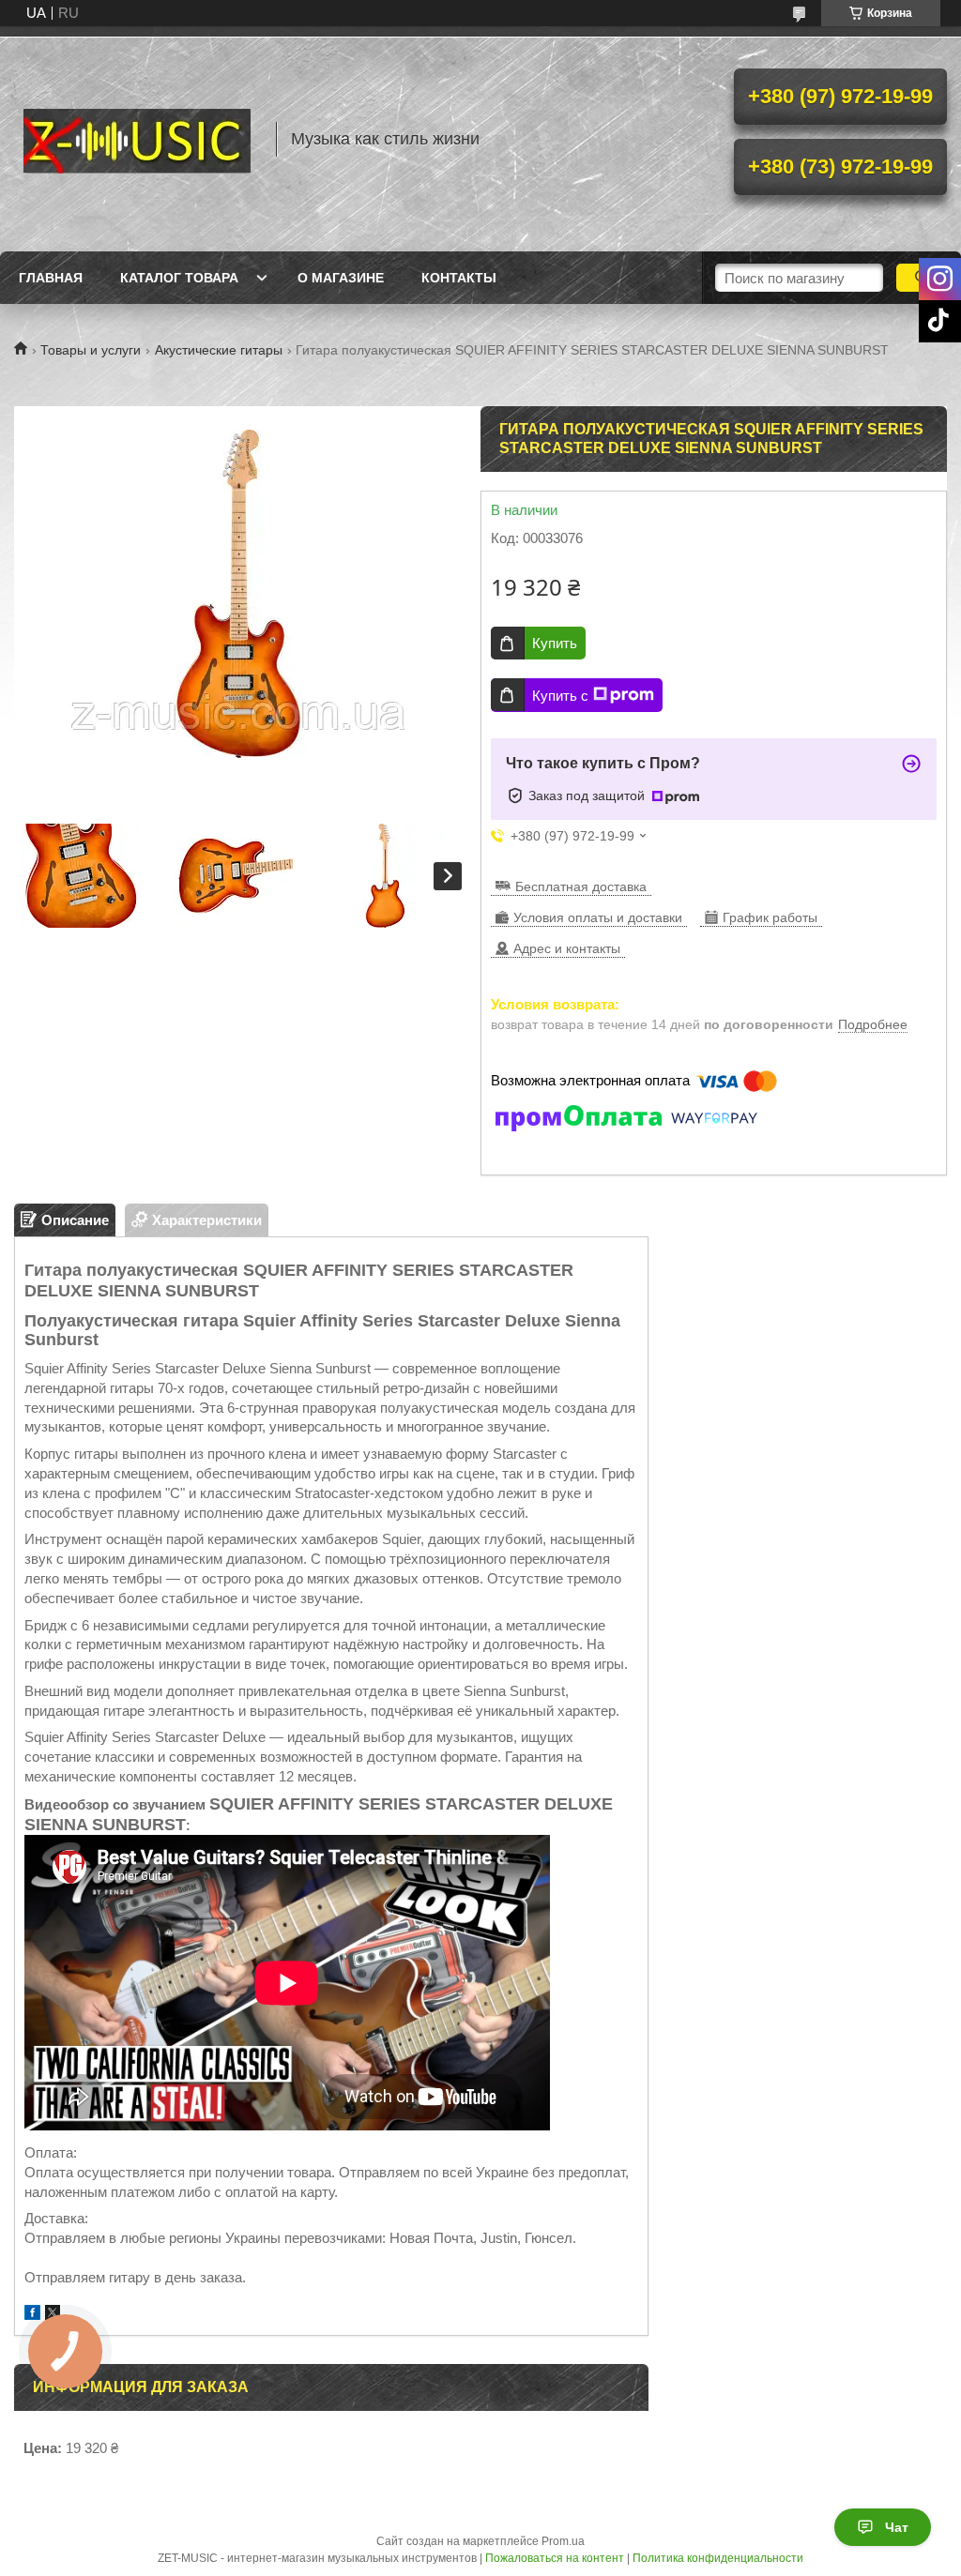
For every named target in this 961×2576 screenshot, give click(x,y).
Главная (51, 278)
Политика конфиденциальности (718, 2558)
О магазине (341, 278)
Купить (555, 643)
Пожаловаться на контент (555, 2558)
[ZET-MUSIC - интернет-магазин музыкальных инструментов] (136, 139)
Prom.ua (563, 2541)
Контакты (459, 278)
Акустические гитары (219, 350)
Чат (897, 2527)
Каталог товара (179, 278)
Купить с (560, 696)
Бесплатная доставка (581, 886)
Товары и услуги (91, 350)
